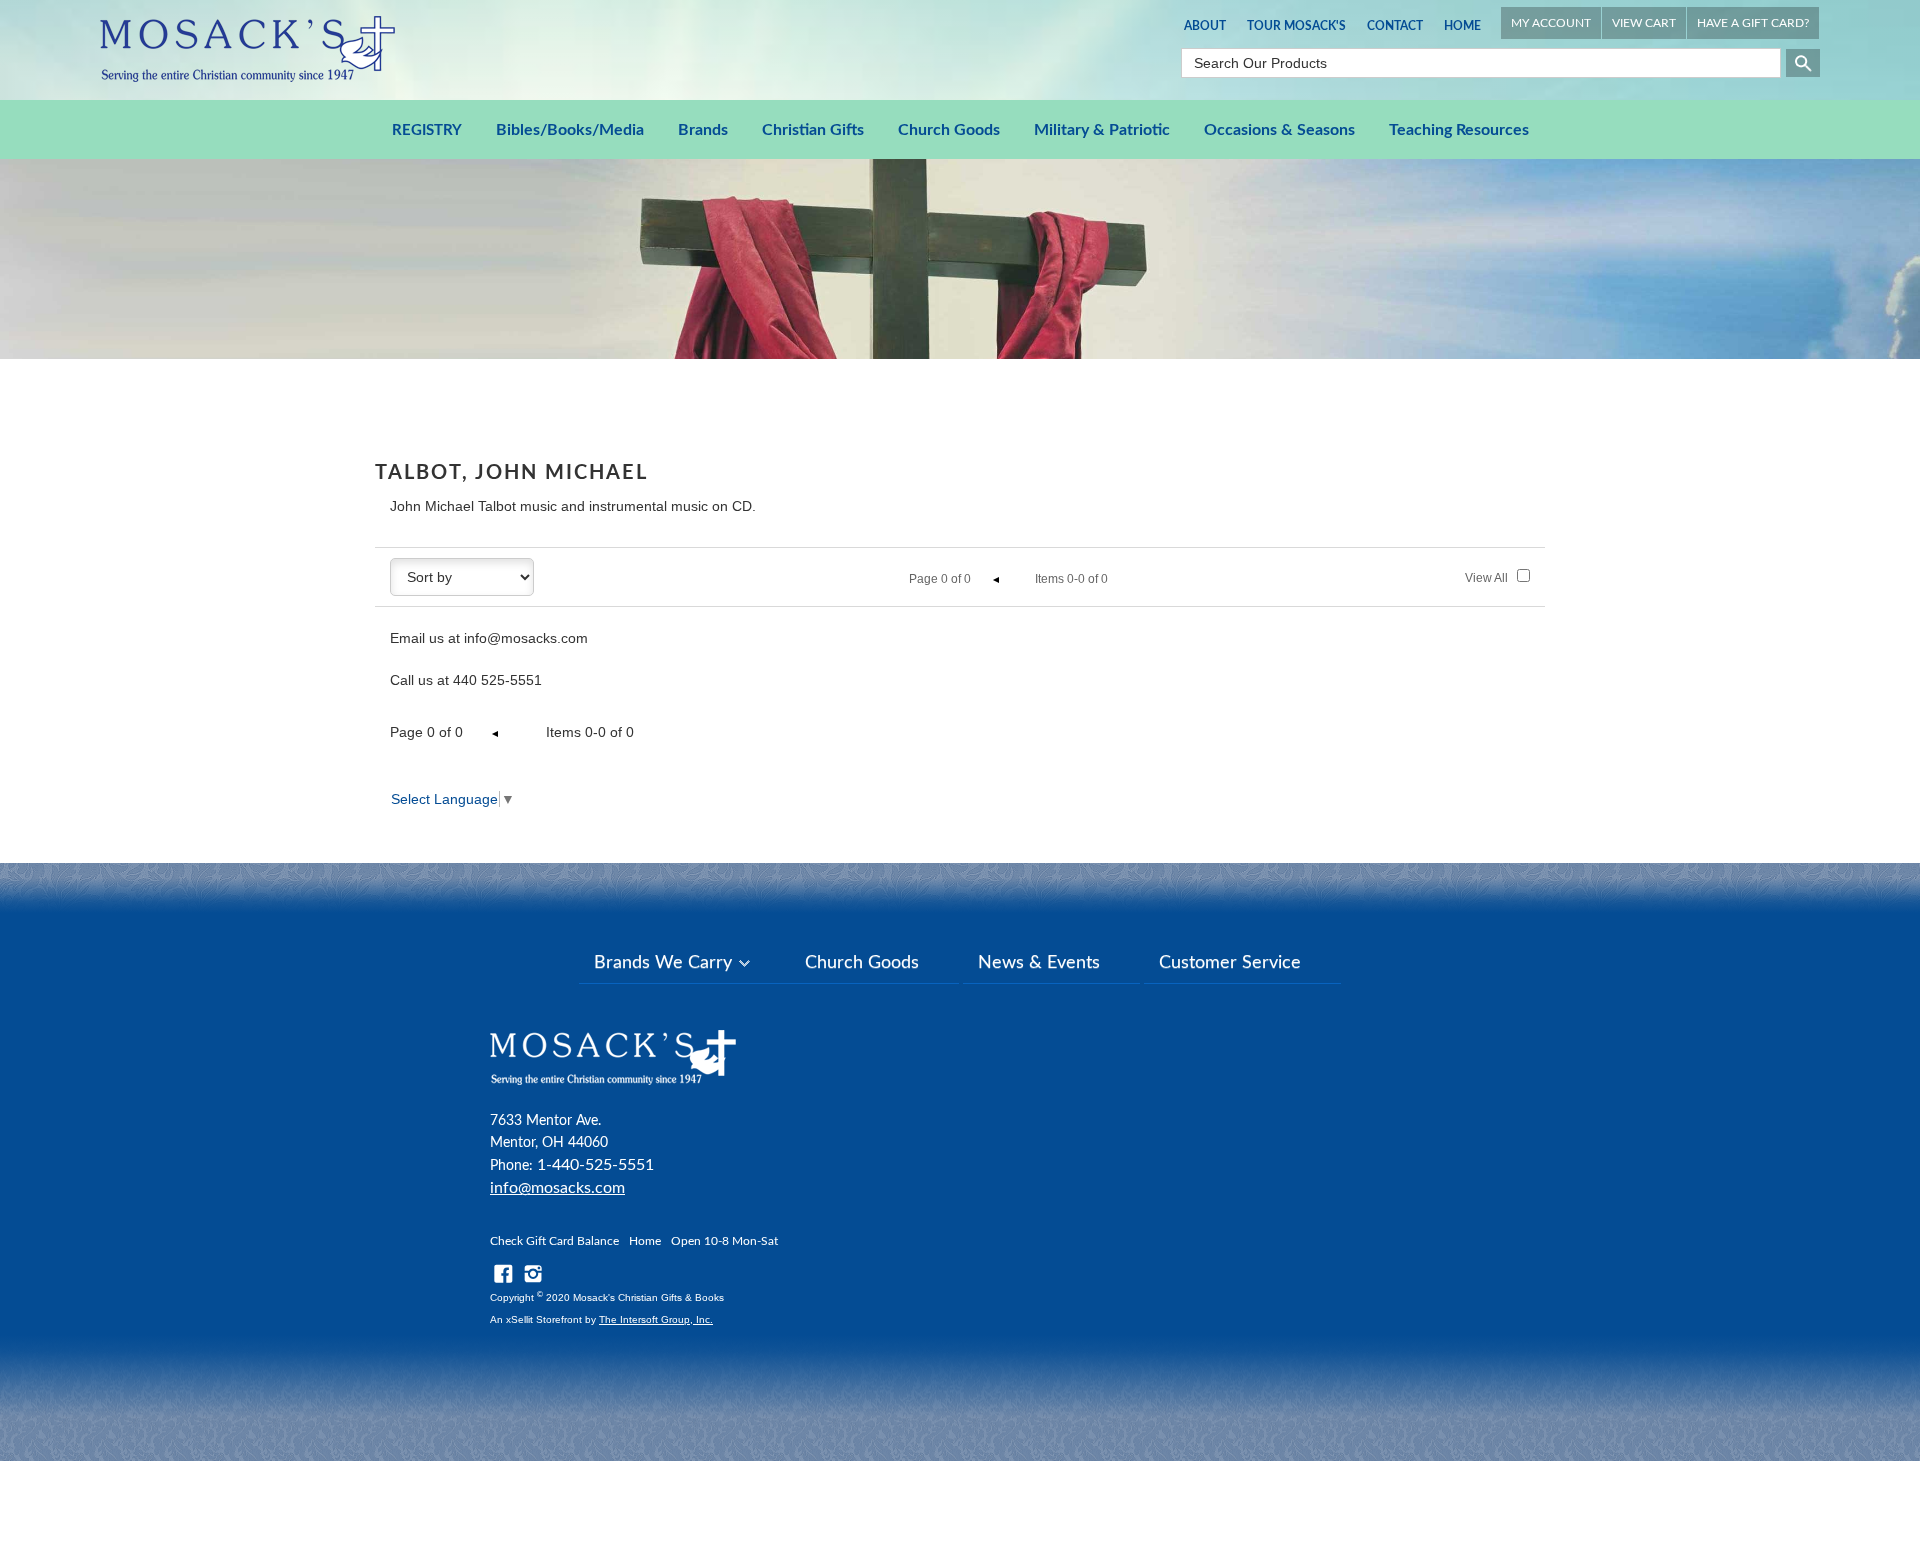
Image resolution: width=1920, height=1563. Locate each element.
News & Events (1039, 963)
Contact (1395, 26)
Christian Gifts (813, 130)
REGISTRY (427, 130)
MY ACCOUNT (1551, 23)
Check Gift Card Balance (554, 1241)
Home (1462, 26)
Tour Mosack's (1296, 26)
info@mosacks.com (557, 1188)
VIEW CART (1644, 23)
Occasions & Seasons (1279, 130)
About (1205, 26)
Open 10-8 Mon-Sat (724, 1241)
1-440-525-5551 (595, 1165)
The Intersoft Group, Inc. (656, 1319)
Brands (703, 130)
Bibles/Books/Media (570, 130)
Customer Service (1230, 963)
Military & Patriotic (1102, 130)
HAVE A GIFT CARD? (1753, 23)
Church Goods (949, 130)
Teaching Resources (1459, 130)
